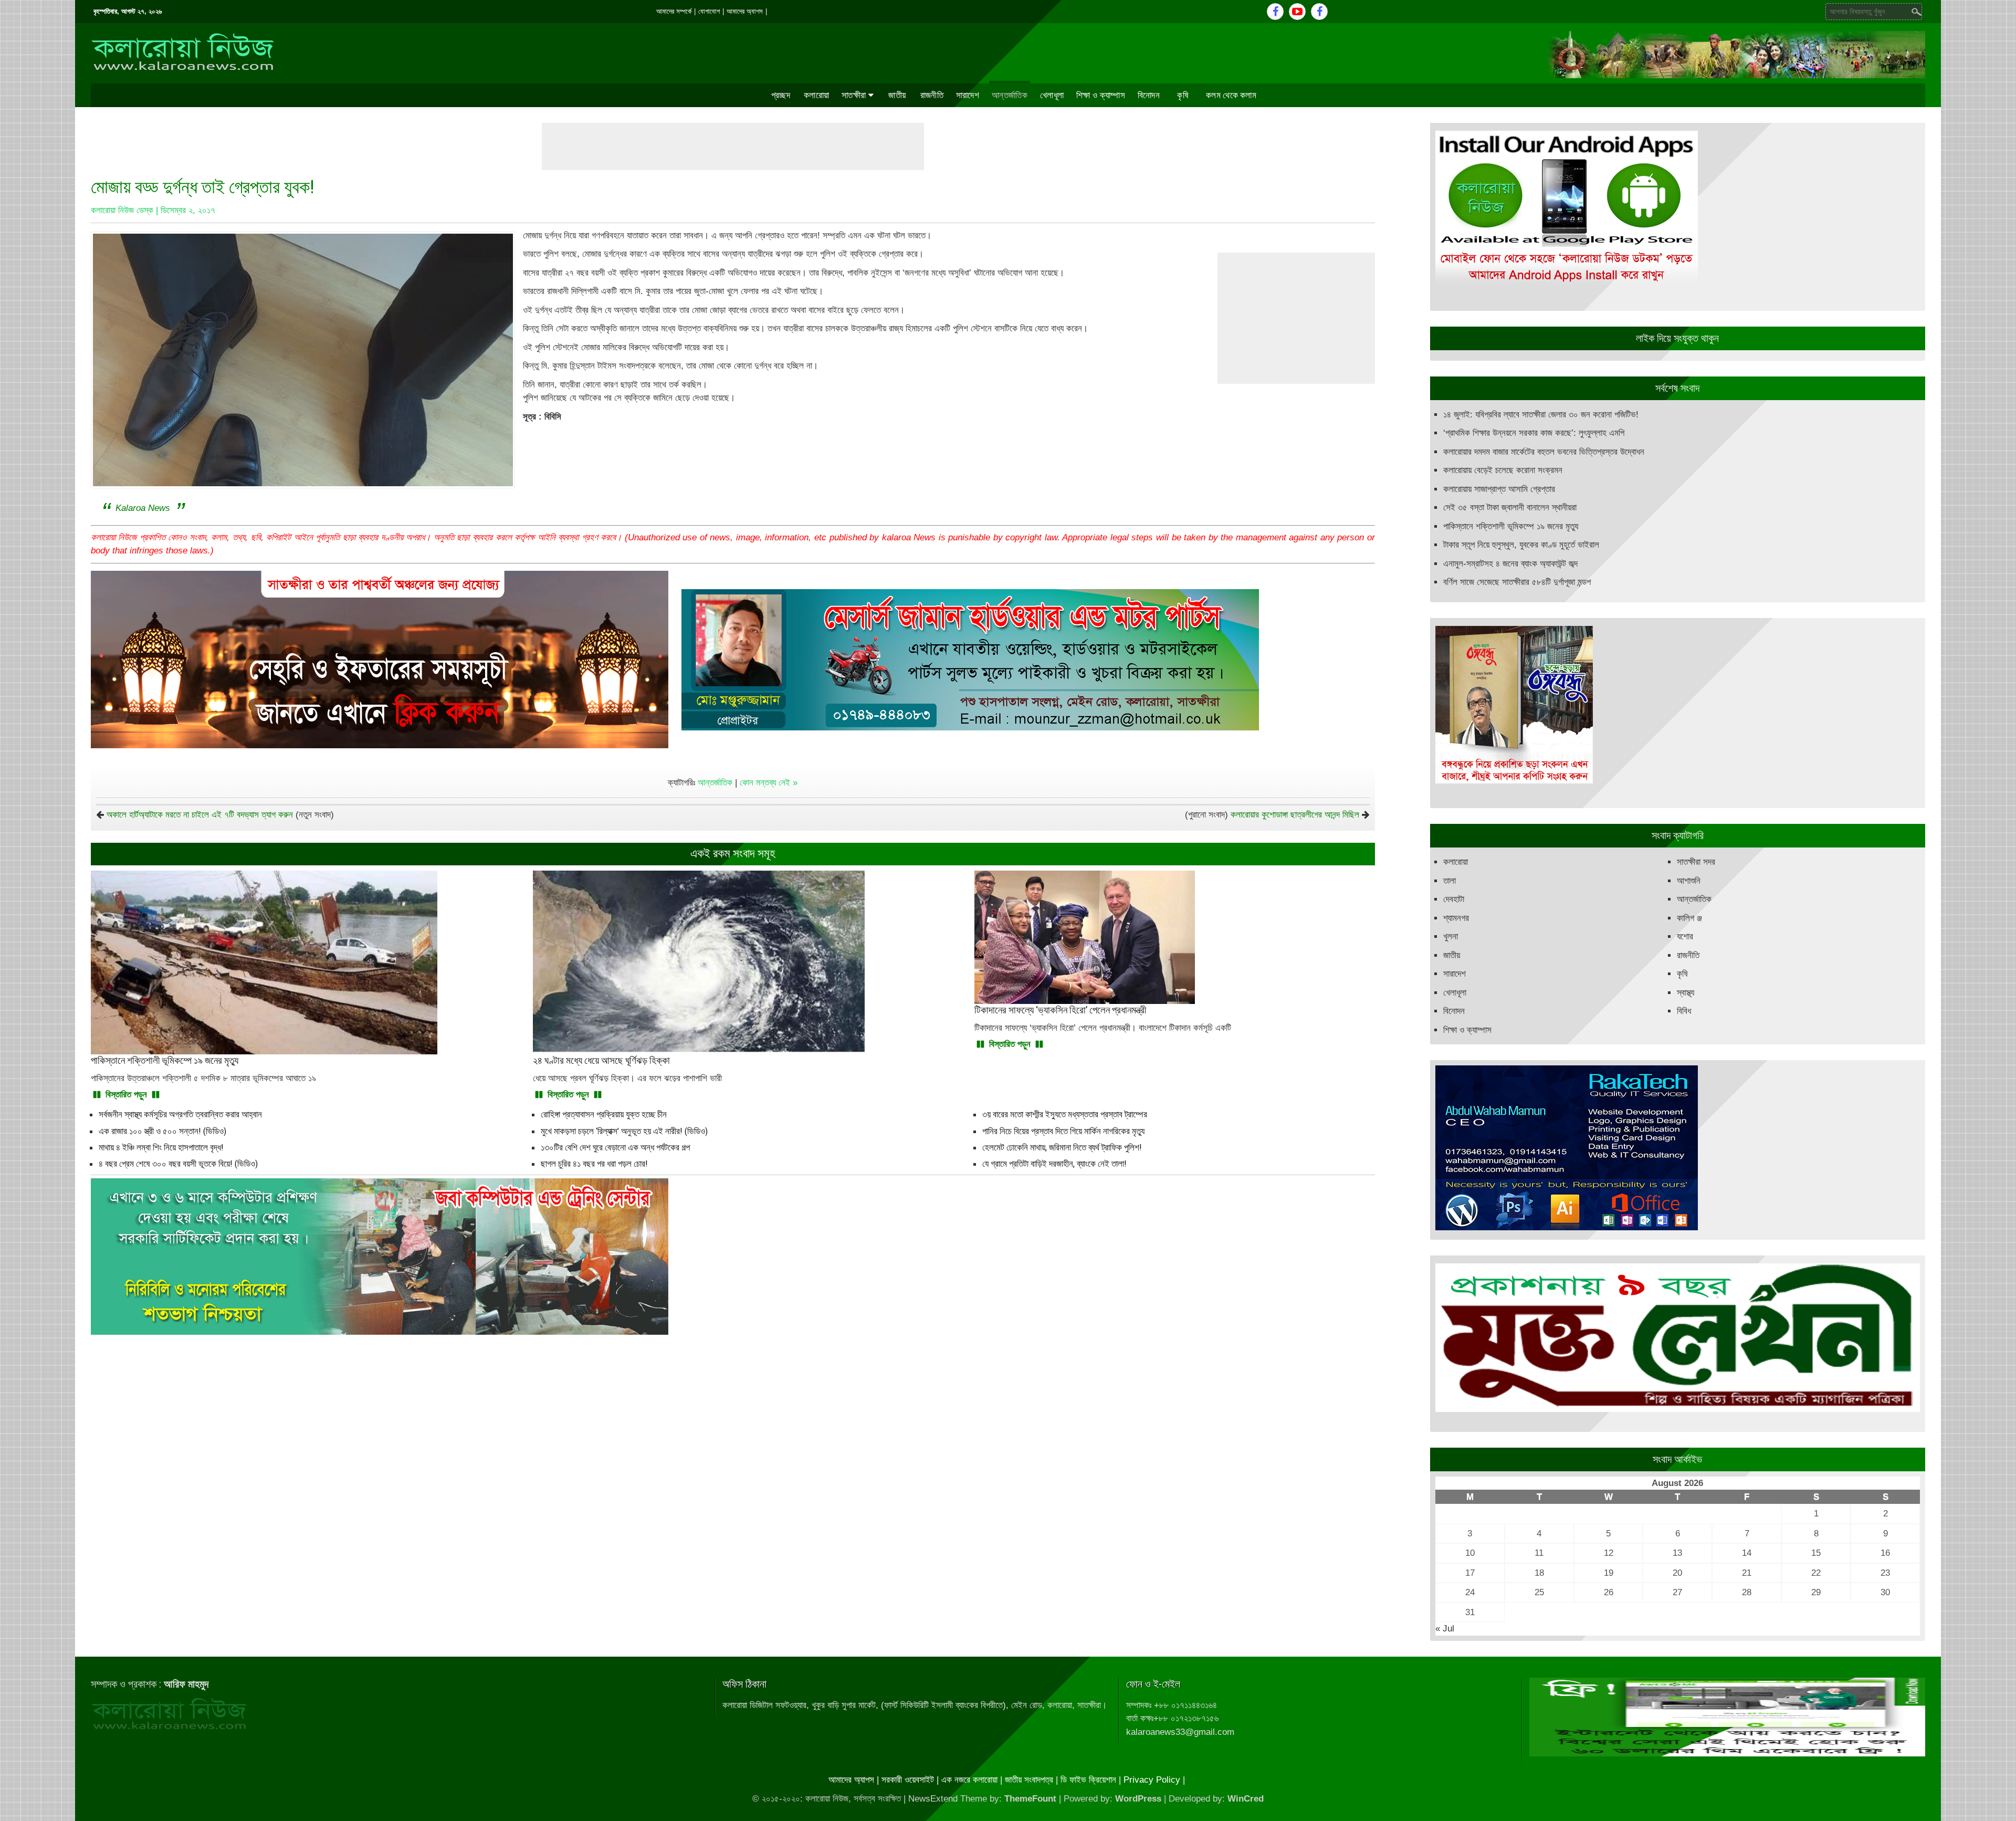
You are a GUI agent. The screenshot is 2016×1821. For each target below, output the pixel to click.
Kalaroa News (143, 508)
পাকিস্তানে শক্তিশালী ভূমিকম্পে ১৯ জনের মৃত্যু (1511, 526)
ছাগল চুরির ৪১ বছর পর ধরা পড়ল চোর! (594, 1164)
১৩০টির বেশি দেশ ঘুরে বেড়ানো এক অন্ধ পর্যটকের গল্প (615, 1147)
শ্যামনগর (1456, 918)
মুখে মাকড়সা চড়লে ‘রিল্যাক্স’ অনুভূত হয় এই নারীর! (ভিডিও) (624, 1131)
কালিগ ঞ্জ (1689, 918)
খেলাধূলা (1052, 95)
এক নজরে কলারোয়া (969, 1780)
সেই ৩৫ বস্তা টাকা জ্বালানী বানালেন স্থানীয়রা (1510, 507)
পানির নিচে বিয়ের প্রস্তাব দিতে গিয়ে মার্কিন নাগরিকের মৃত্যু (1063, 1131)
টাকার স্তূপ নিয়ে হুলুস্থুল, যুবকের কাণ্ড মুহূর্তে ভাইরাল (1521, 545)
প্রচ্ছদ (781, 95)
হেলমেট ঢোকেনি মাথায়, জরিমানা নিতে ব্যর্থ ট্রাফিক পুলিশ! (1062, 1147)
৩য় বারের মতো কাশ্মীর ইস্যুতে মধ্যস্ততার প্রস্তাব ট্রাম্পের (1065, 1114)
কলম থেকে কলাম (1231, 95)
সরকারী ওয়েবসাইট (908, 1780)
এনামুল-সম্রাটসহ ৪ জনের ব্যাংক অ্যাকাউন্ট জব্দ (1510, 564)
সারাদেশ (968, 95)
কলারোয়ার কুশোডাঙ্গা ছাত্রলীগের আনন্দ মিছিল (1295, 815)
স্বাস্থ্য (1686, 993)
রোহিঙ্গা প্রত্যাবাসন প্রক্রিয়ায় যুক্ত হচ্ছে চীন (604, 1114)
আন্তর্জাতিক (1010, 95)
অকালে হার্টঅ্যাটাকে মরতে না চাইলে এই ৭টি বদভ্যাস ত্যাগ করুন (200, 815)
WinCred (1246, 1799)
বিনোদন (1149, 95)
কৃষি (1183, 95)
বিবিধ (1684, 1011)
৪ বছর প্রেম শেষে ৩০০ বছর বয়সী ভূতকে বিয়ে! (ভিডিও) (178, 1164)
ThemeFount (1030, 1799)
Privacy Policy (1152, 1780)
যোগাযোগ (709, 11)
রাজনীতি (932, 95)
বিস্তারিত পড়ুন (126, 1095)
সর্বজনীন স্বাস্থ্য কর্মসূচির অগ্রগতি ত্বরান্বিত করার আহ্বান (180, 1114)
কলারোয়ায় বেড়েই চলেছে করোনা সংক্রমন (1503, 470)
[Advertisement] (733, 146)
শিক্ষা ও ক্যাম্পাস (1101, 95)
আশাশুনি (1689, 881)
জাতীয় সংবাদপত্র (1029, 1780)
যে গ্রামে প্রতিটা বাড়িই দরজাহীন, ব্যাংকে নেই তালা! (1054, 1164)
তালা (1450, 881)
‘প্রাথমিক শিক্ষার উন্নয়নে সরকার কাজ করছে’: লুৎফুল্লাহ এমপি (1534, 433)
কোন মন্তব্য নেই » (769, 783)
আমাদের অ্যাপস (745, 11)
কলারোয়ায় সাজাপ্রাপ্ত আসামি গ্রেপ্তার (1499, 489)
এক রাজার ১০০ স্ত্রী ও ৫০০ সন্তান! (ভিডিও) (162, 1131)
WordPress (1138, 1799)
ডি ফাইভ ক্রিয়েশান (1088, 1780)
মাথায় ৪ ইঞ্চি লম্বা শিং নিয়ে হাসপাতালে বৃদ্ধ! (161, 1147)
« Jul (1445, 1629)
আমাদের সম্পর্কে (674, 11)
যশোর (1685, 936)
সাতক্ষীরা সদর (1696, 862)
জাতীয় (897, 95)
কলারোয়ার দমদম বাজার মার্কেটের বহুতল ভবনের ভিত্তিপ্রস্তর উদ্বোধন (1544, 452)
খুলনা (1451, 936)
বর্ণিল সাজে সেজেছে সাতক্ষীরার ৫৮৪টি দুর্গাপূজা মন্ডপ (1517, 582)
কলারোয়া (816, 95)
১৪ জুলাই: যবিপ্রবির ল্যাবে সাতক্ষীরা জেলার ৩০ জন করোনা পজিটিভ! (1541, 415)
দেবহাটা (1454, 899)
